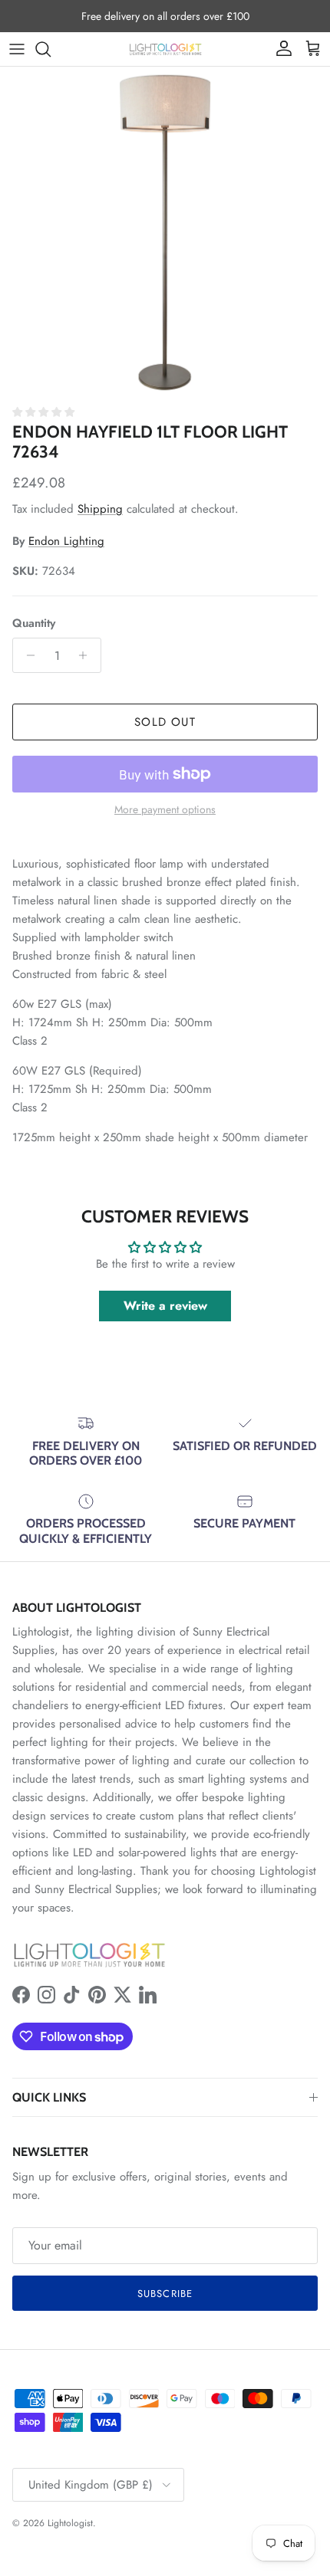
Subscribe (165, 2294)
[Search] (51, 49)
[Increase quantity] (87, 655)
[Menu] (17, 49)
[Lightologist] (165, 49)
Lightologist (70, 2523)
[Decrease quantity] (26, 655)
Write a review (165, 1306)
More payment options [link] (165, 810)
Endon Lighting (66, 541)
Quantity (34, 623)
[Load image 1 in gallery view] (165, 231)
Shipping (100, 509)
